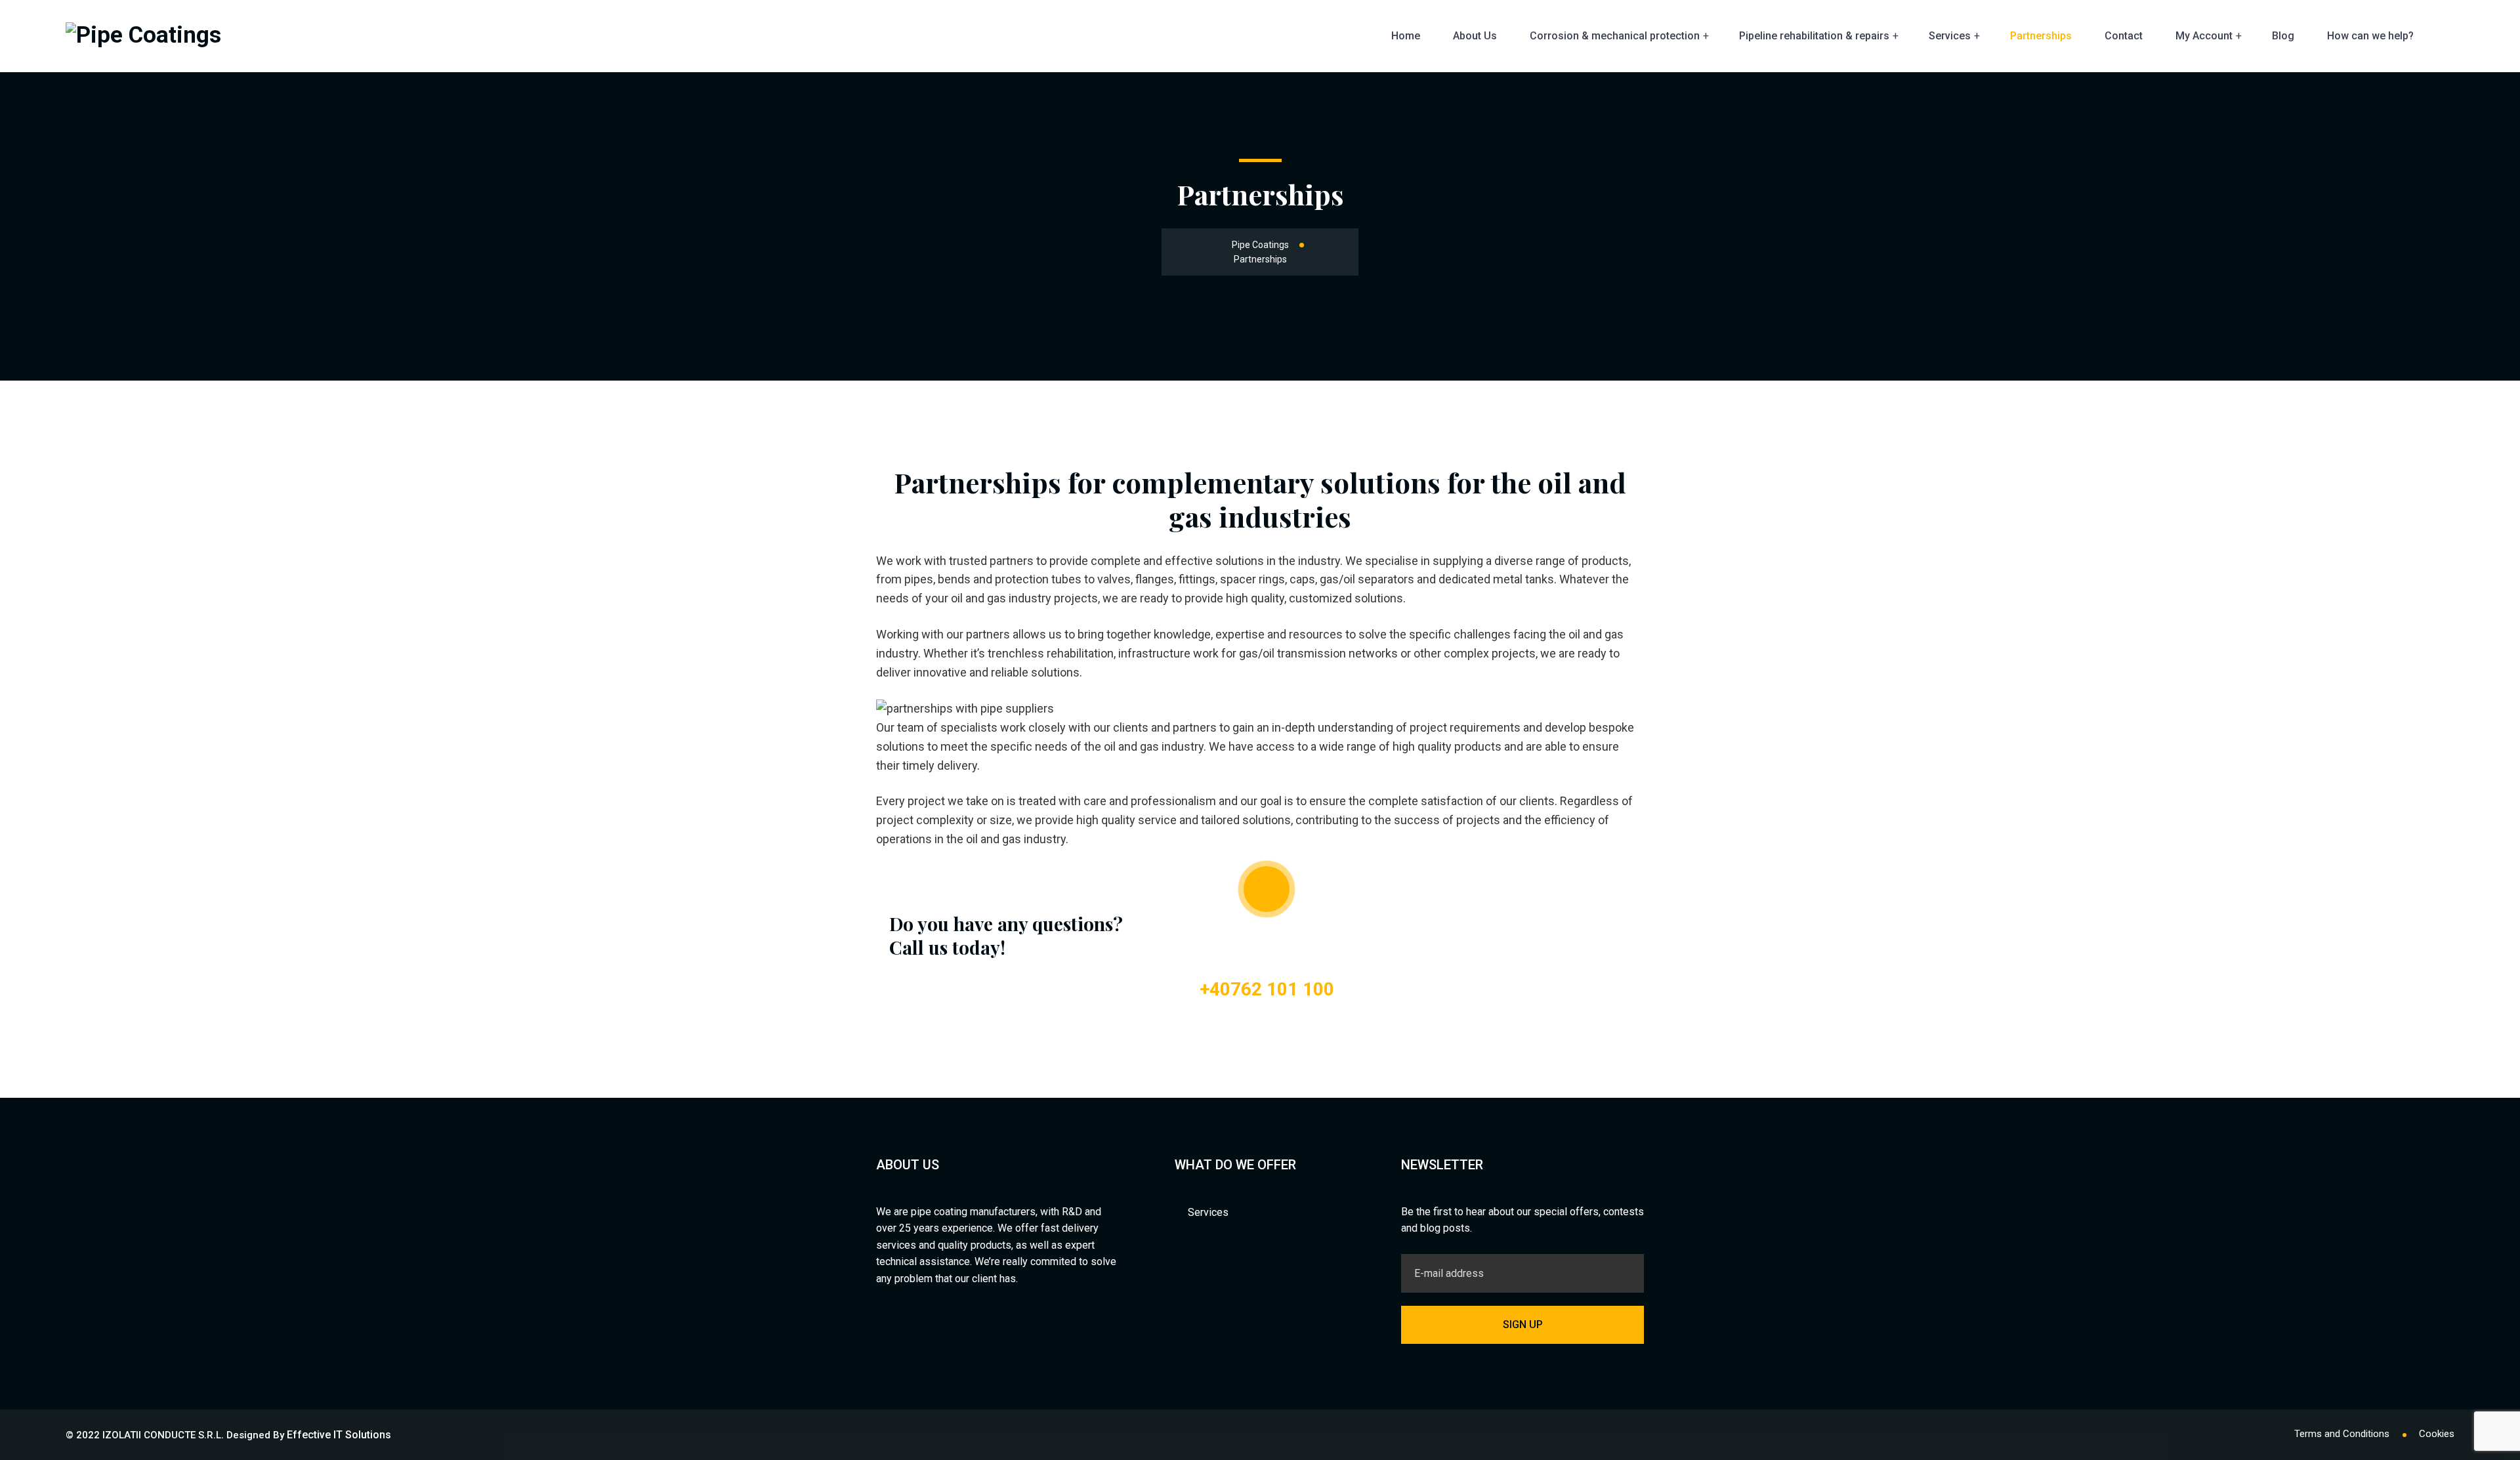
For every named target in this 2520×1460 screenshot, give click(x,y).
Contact (2124, 36)
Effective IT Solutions (339, 1435)
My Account (2204, 36)
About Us (1475, 36)
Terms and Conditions (2342, 1434)
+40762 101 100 (1267, 989)
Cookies (2437, 1434)
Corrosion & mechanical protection (1615, 36)
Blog (2283, 36)
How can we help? (2370, 36)
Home (1406, 36)
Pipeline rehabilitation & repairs (1814, 36)
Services (1950, 36)
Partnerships (2041, 36)
